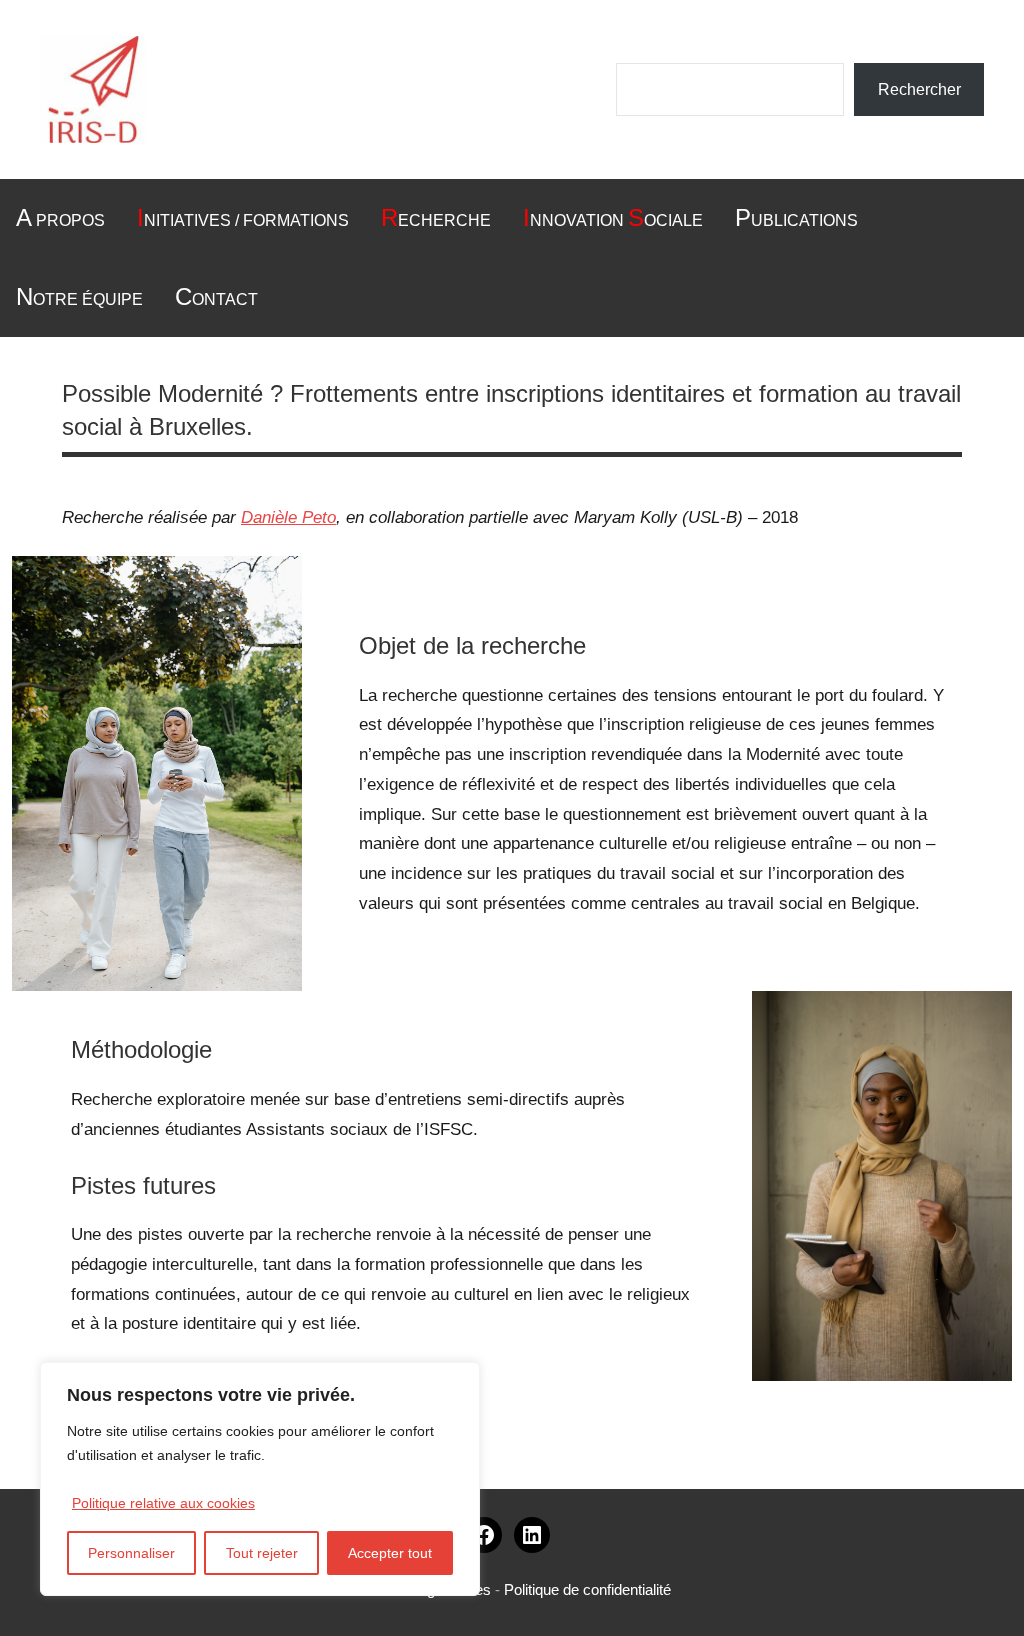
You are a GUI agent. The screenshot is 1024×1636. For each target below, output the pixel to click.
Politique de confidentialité (587, 1589)
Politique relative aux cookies (163, 1503)
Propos (60, 217)
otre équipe (79, 296)
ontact (216, 296)
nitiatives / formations (243, 217)
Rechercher (919, 89)
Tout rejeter (262, 1553)
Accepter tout (390, 1553)
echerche (436, 217)
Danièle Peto (288, 517)
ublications (796, 217)
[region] (260, 1479)
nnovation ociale (613, 217)
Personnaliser (131, 1553)
